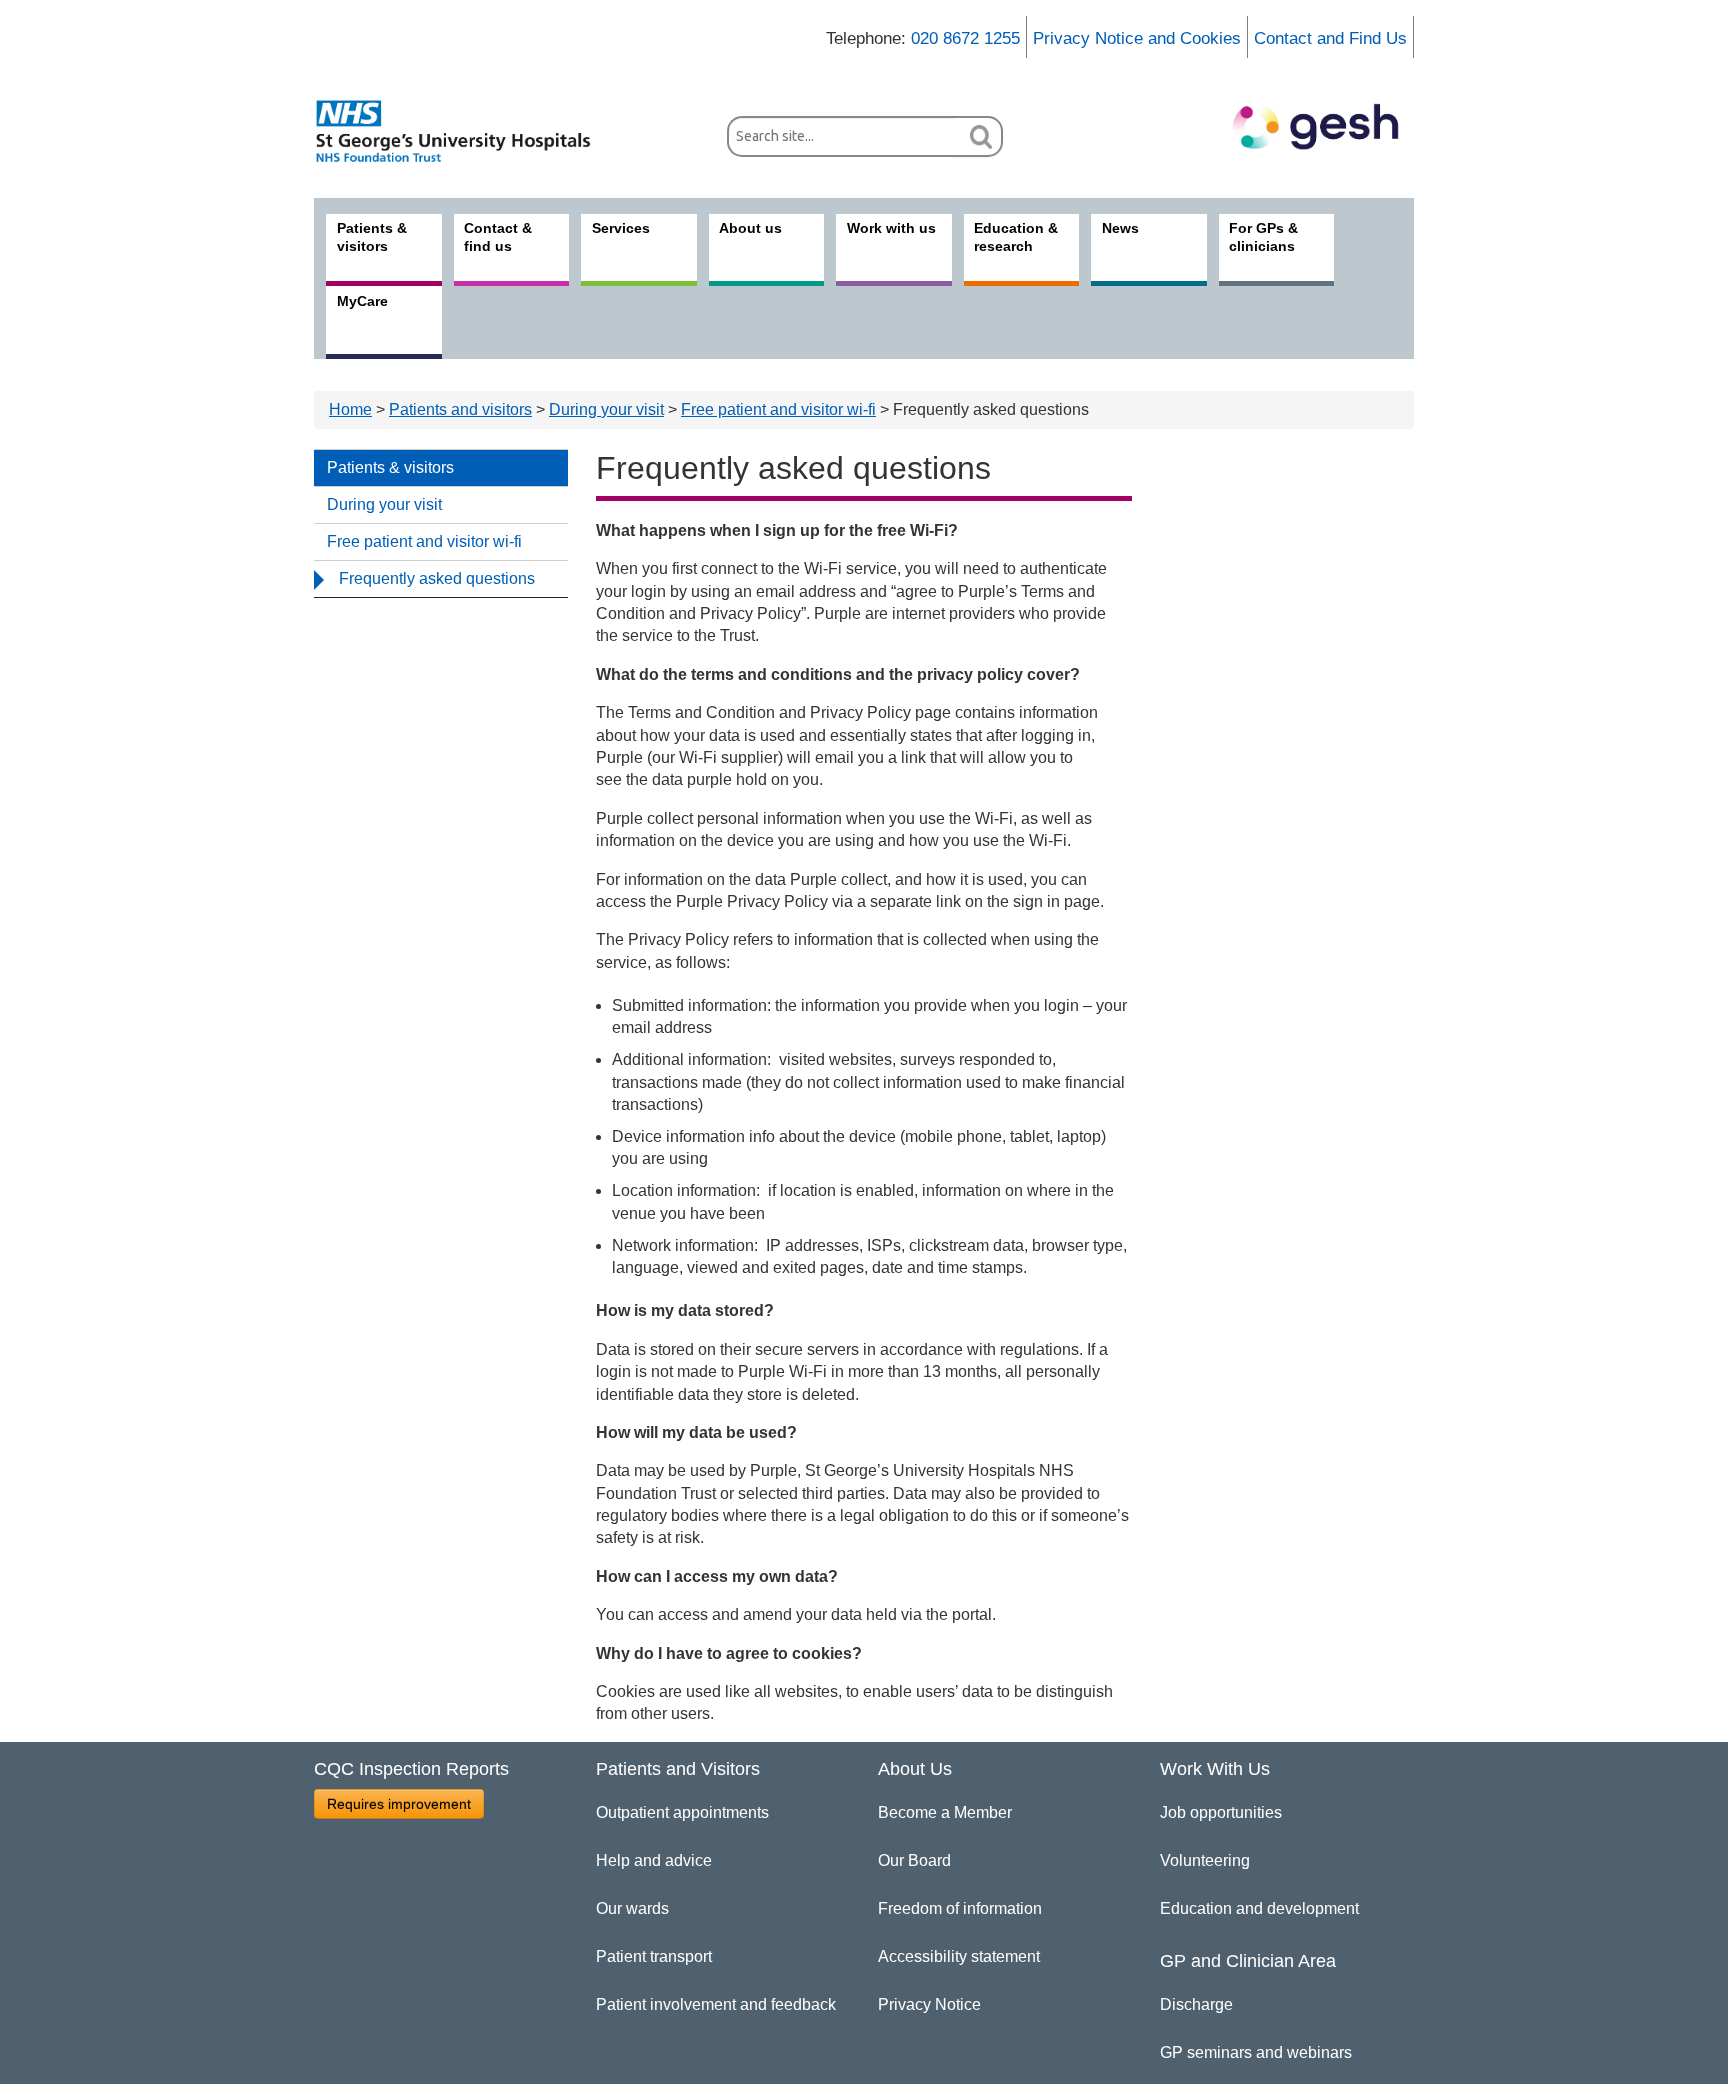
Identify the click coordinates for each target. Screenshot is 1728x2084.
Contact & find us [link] (498, 237)
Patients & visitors (390, 467)
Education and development (1259, 1908)
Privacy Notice (929, 2004)
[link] (464, 131)
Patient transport (654, 1956)
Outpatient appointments (682, 1812)
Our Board (914, 1860)
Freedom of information (960, 1908)
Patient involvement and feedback (716, 2004)
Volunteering (1205, 1860)
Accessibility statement (959, 1956)
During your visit (606, 409)
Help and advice (654, 1860)
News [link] (1120, 228)
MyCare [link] (362, 301)
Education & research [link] (1016, 237)
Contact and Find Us (1330, 38)
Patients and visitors (460, 409)
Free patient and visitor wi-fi (778, 409)
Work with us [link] (891, 228)
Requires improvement (399, 1804)
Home (350, 409)
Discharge (1196, 2004)
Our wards (632, 1908)
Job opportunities (1221, 1812)
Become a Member (945, 1812)
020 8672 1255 (965, 38)
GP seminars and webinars (1256, 2052)
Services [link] (621, 228)
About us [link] (750, 228)
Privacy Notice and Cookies (1137, 38)
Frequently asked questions (437, 578)
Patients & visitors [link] (372, 237)
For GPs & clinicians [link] (1263, 237)
